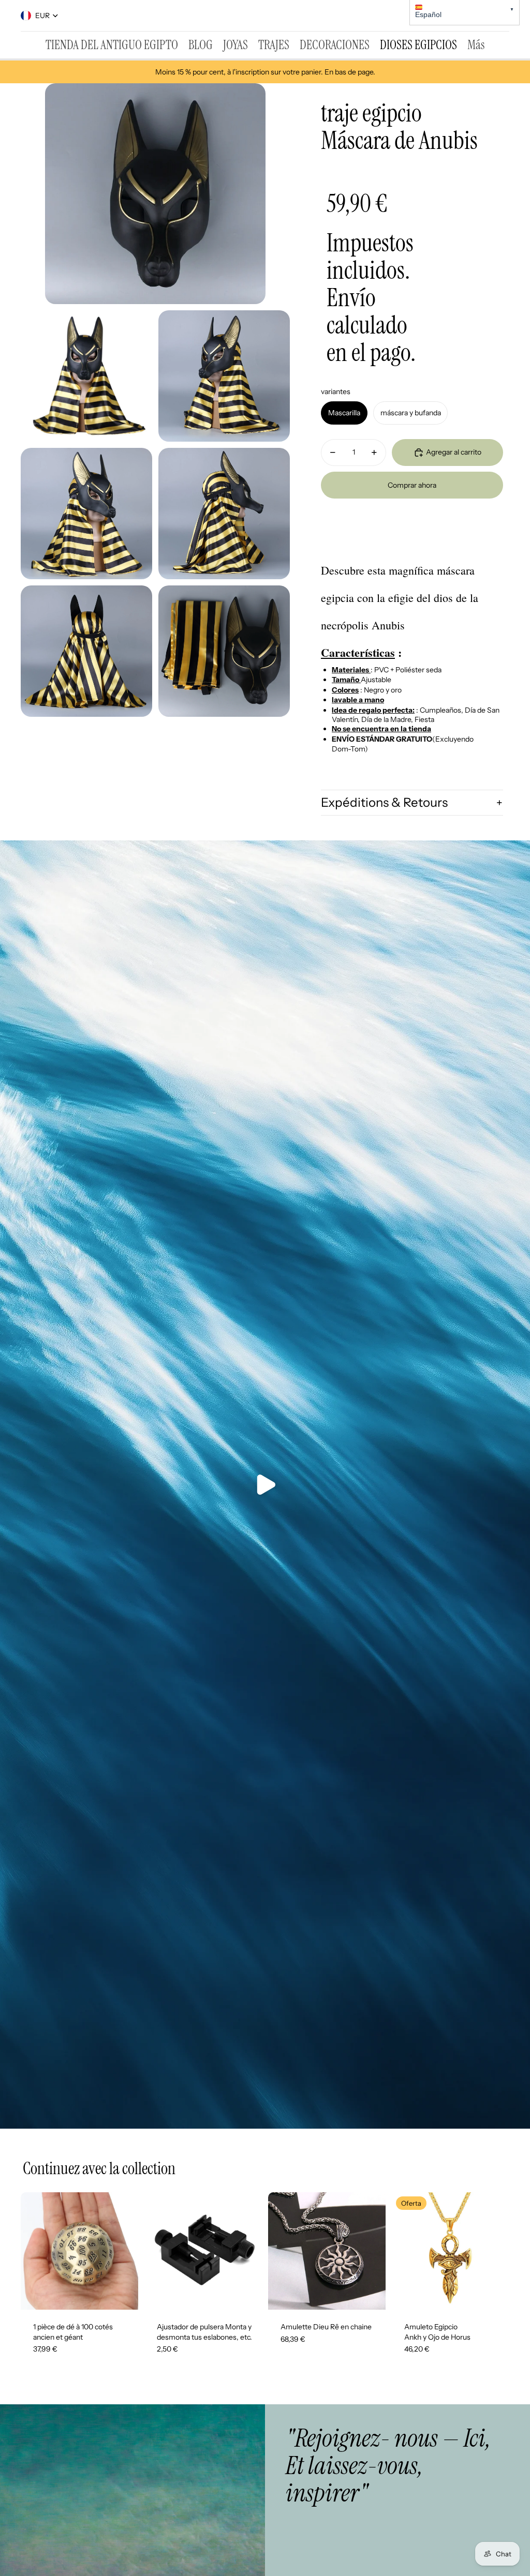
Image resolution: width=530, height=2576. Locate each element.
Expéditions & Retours (384, 802)
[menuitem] (112, 45)
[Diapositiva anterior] (29, 2251)
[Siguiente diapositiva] (130, 2251)
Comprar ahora (412, 485)
